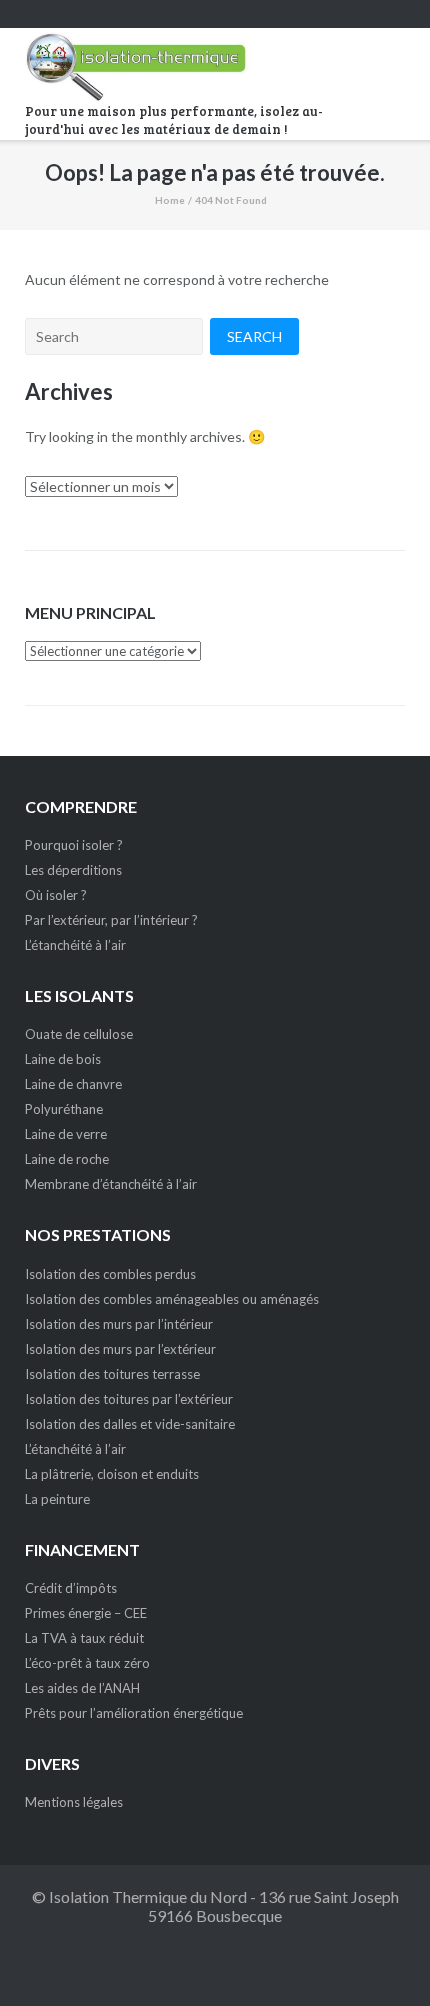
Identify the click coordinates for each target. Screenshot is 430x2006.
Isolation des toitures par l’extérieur (129, 1399)
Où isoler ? (56, 895)
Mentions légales (74, 1802)
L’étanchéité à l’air (75, 945)
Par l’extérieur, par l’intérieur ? (111, 920)
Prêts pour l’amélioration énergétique (134, 1713)
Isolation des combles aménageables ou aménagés (172, 1299)
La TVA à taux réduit (84, 1638)
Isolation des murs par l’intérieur (119, 1324)
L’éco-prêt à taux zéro (87, 1663)
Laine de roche (67, 1159)
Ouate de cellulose (79, 1034)
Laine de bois (63, 1059)
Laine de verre (66, 1134)
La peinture (57, 1499)
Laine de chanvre (73, 1084)
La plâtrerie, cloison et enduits (112, 1474)
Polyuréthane (64, 1109)
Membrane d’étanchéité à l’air (111, 1184)
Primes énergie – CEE (86, 1613)
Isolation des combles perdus (110, 1274)
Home (170, 200)
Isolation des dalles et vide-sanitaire (130, 1424)
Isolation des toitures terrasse (112, 1374)
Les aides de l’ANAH (82, 1688)
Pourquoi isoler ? (74, 845)
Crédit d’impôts (71, 1588)
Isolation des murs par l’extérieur (120, 1349)
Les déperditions (73, 870)
